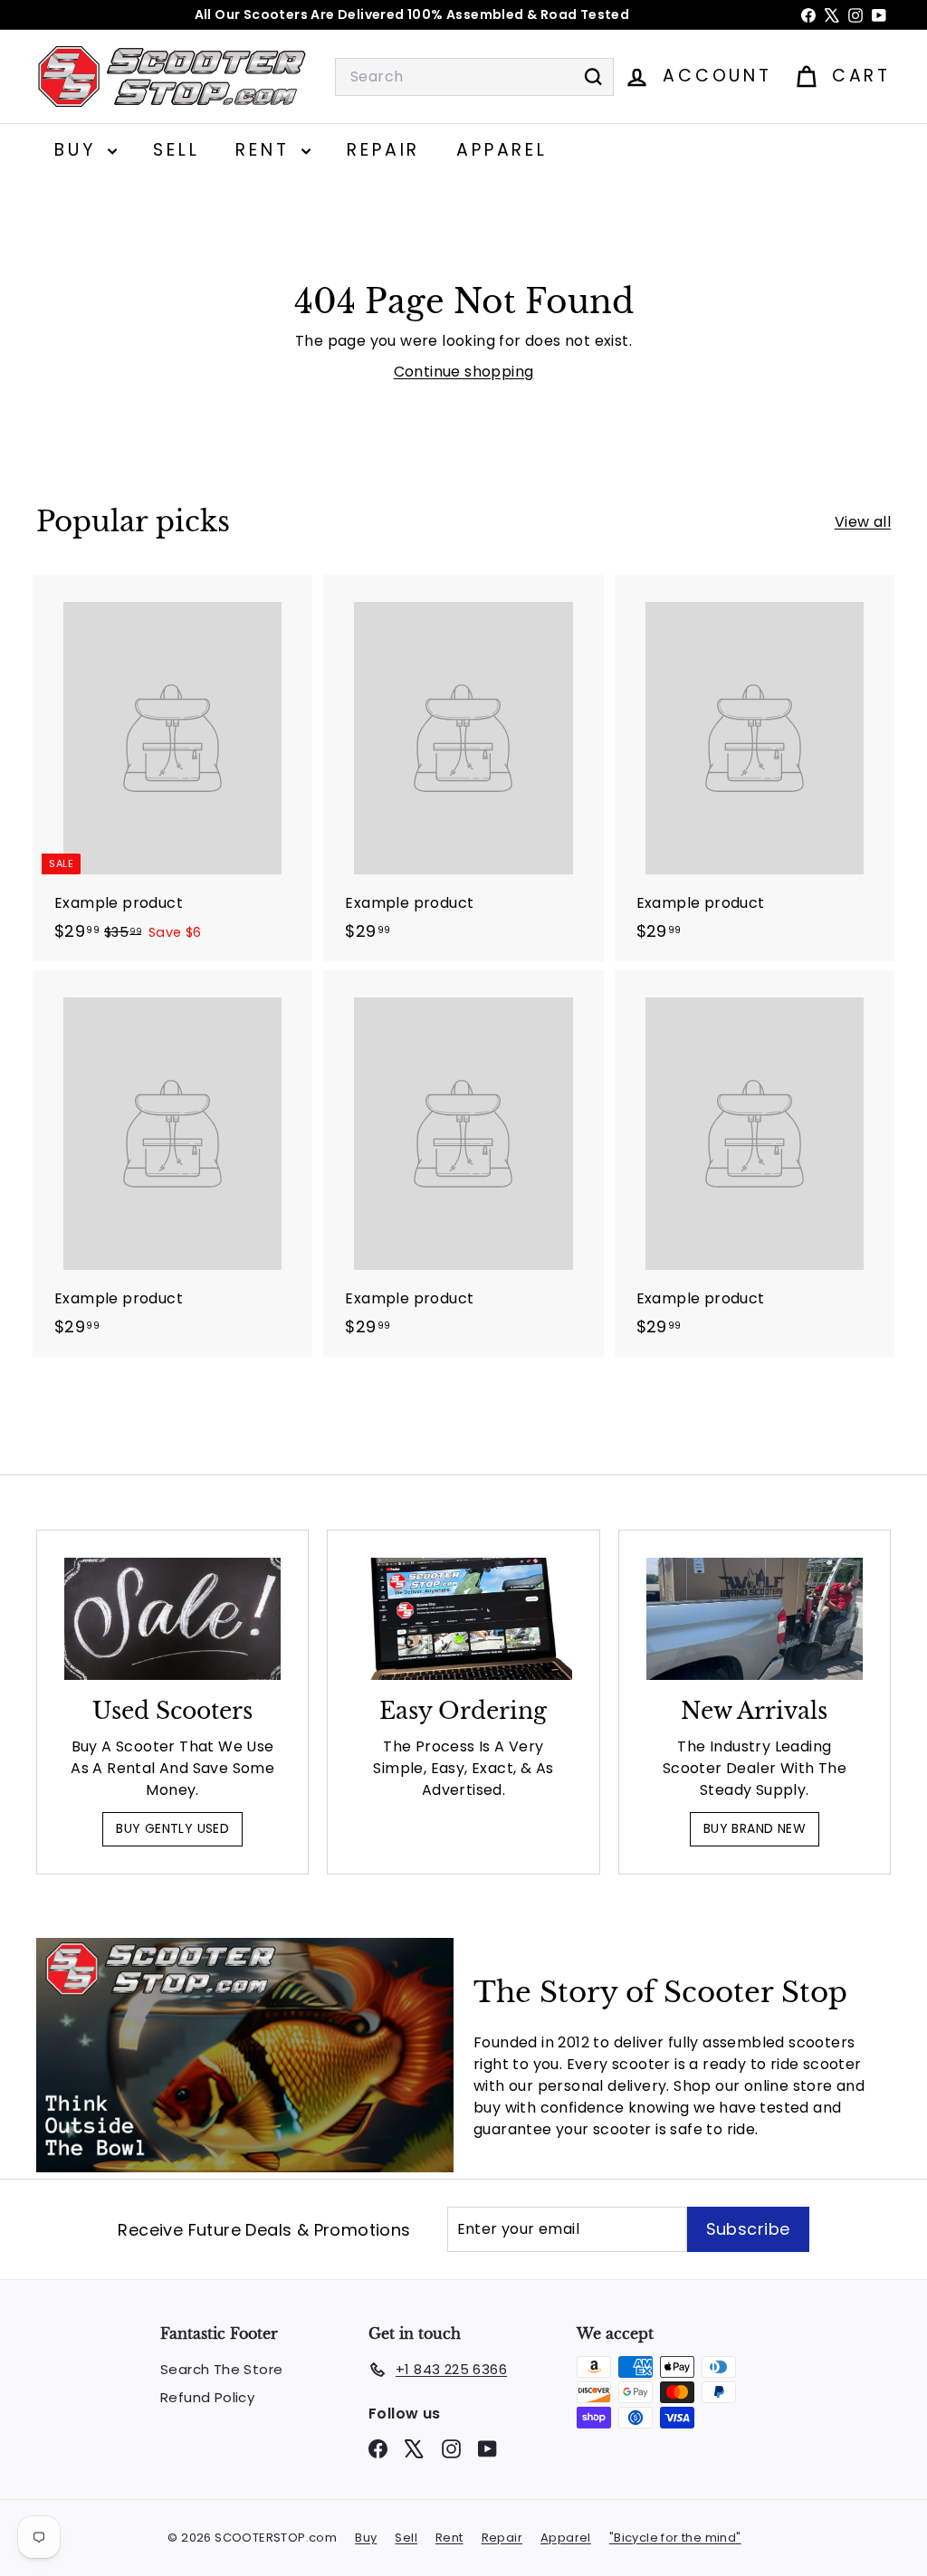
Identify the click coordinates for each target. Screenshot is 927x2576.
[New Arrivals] (755, 1619)
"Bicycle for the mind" (675, 2538)
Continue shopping (464, 372)
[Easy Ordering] (463, 1619)
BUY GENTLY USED (172, 1828)
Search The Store (221, 2369)
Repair (383, 150)
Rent (266, 150)
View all (863, 522)
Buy (79, 150)
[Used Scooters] (172, 1619)
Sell (176, 150)
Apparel (502, 150)
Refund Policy (207, 2397)
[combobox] (474, 77)
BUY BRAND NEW (755, 1828)
